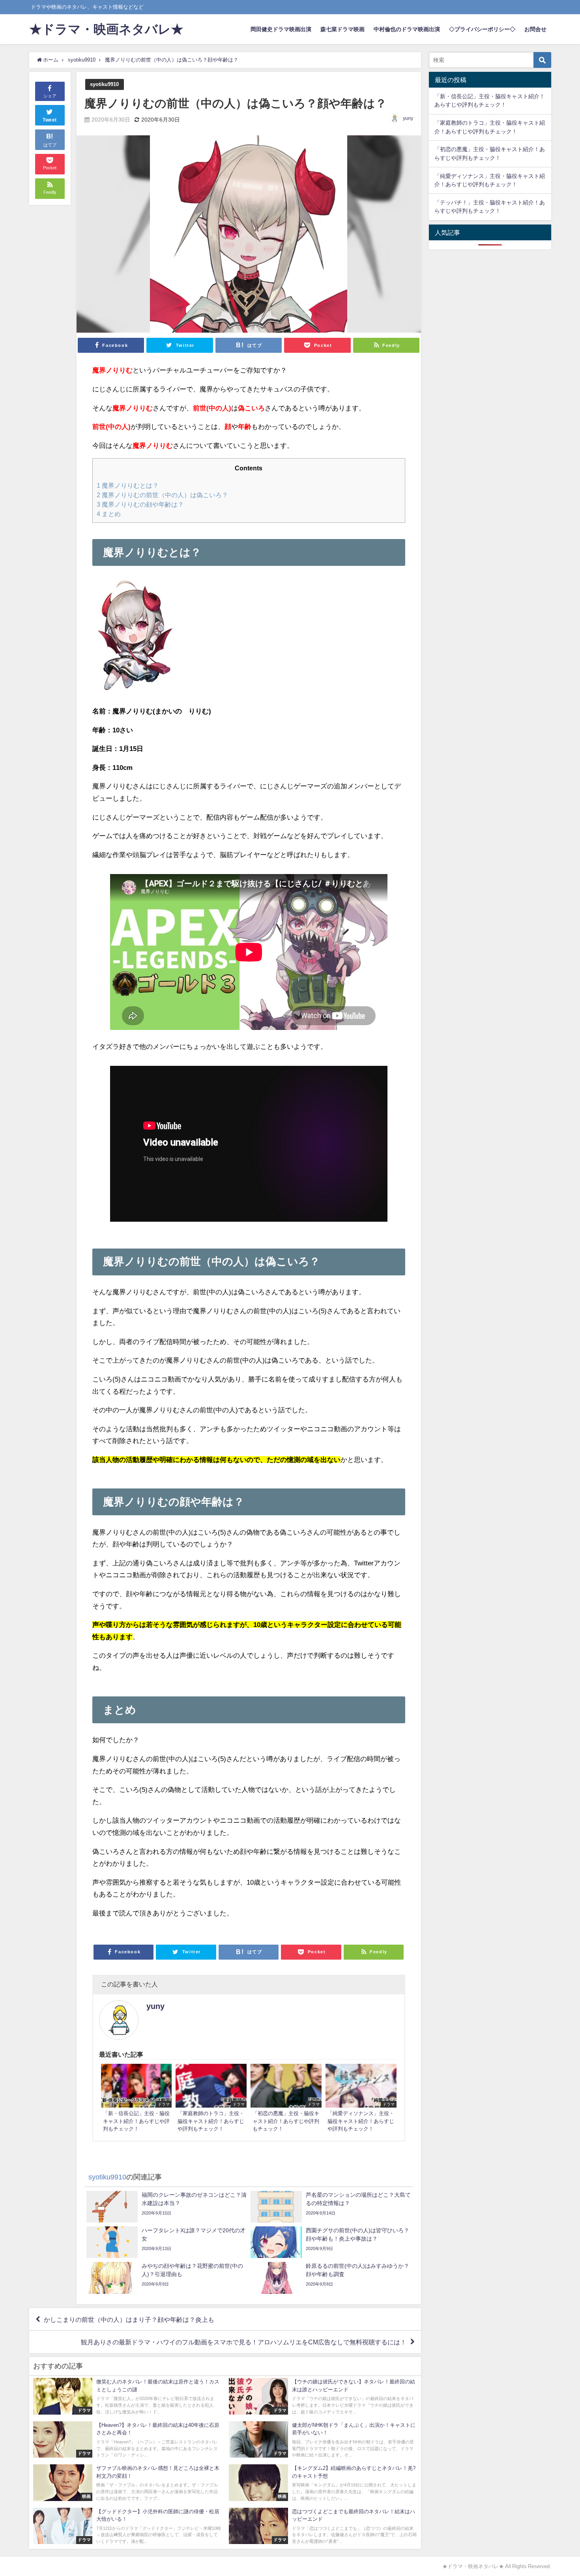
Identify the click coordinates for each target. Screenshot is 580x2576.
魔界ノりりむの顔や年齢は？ (140, 504)
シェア (50, 96)
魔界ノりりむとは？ (128, 485)
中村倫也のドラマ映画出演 (407, 29)
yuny (408, 118)
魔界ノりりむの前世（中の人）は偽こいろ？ (162, 495)
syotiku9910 (104, 84)
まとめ (109, 514)
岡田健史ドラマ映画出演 (281, 29)
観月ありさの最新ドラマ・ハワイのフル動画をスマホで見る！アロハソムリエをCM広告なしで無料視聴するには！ (244, 2342)
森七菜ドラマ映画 (342, 29)
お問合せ (535, 29)
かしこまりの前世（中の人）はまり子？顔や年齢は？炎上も (129, 2319)
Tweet (50, 120)
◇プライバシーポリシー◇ (482, 29)
